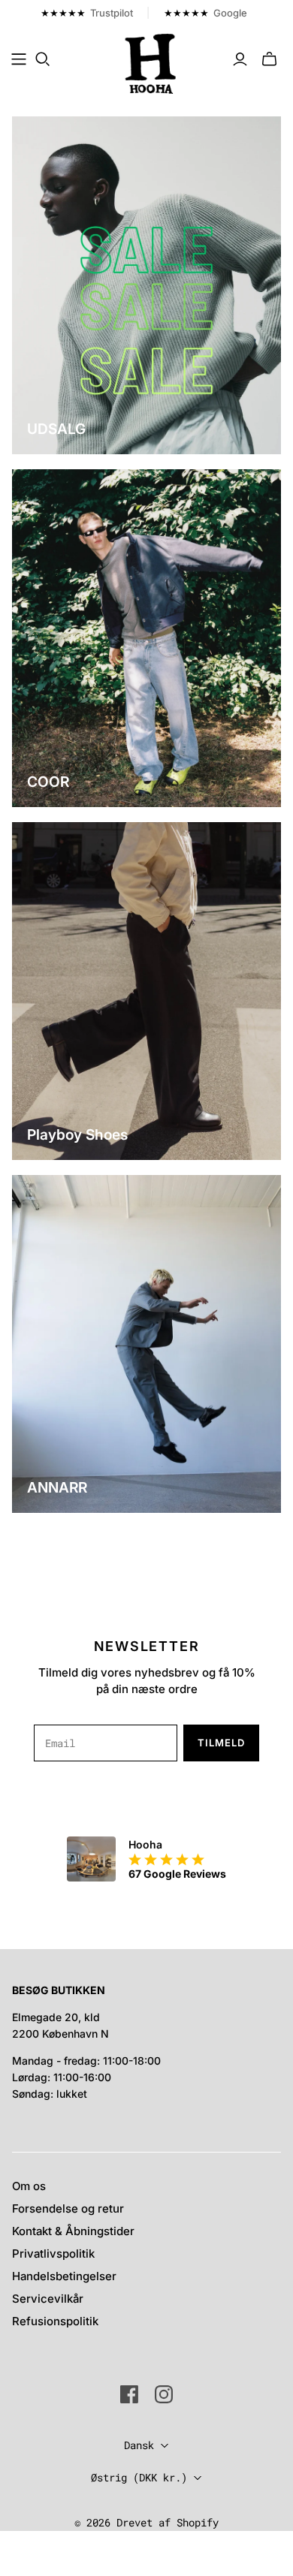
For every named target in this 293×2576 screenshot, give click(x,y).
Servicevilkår (48, 2299)
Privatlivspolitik (53, 2254)
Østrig (139, 2477)
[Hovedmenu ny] (19, 59)
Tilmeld (221, 1743)
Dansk (139, 2445)
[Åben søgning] (43, 59)
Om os (29, 2186)
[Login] (240, 59)
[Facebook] (129, 2394)
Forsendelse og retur (68, 2208)
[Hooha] (151, 62)
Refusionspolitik (55, 2321)
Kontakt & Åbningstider (73, 2231)
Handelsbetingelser (64, 2276)
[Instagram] (164, 2394)
